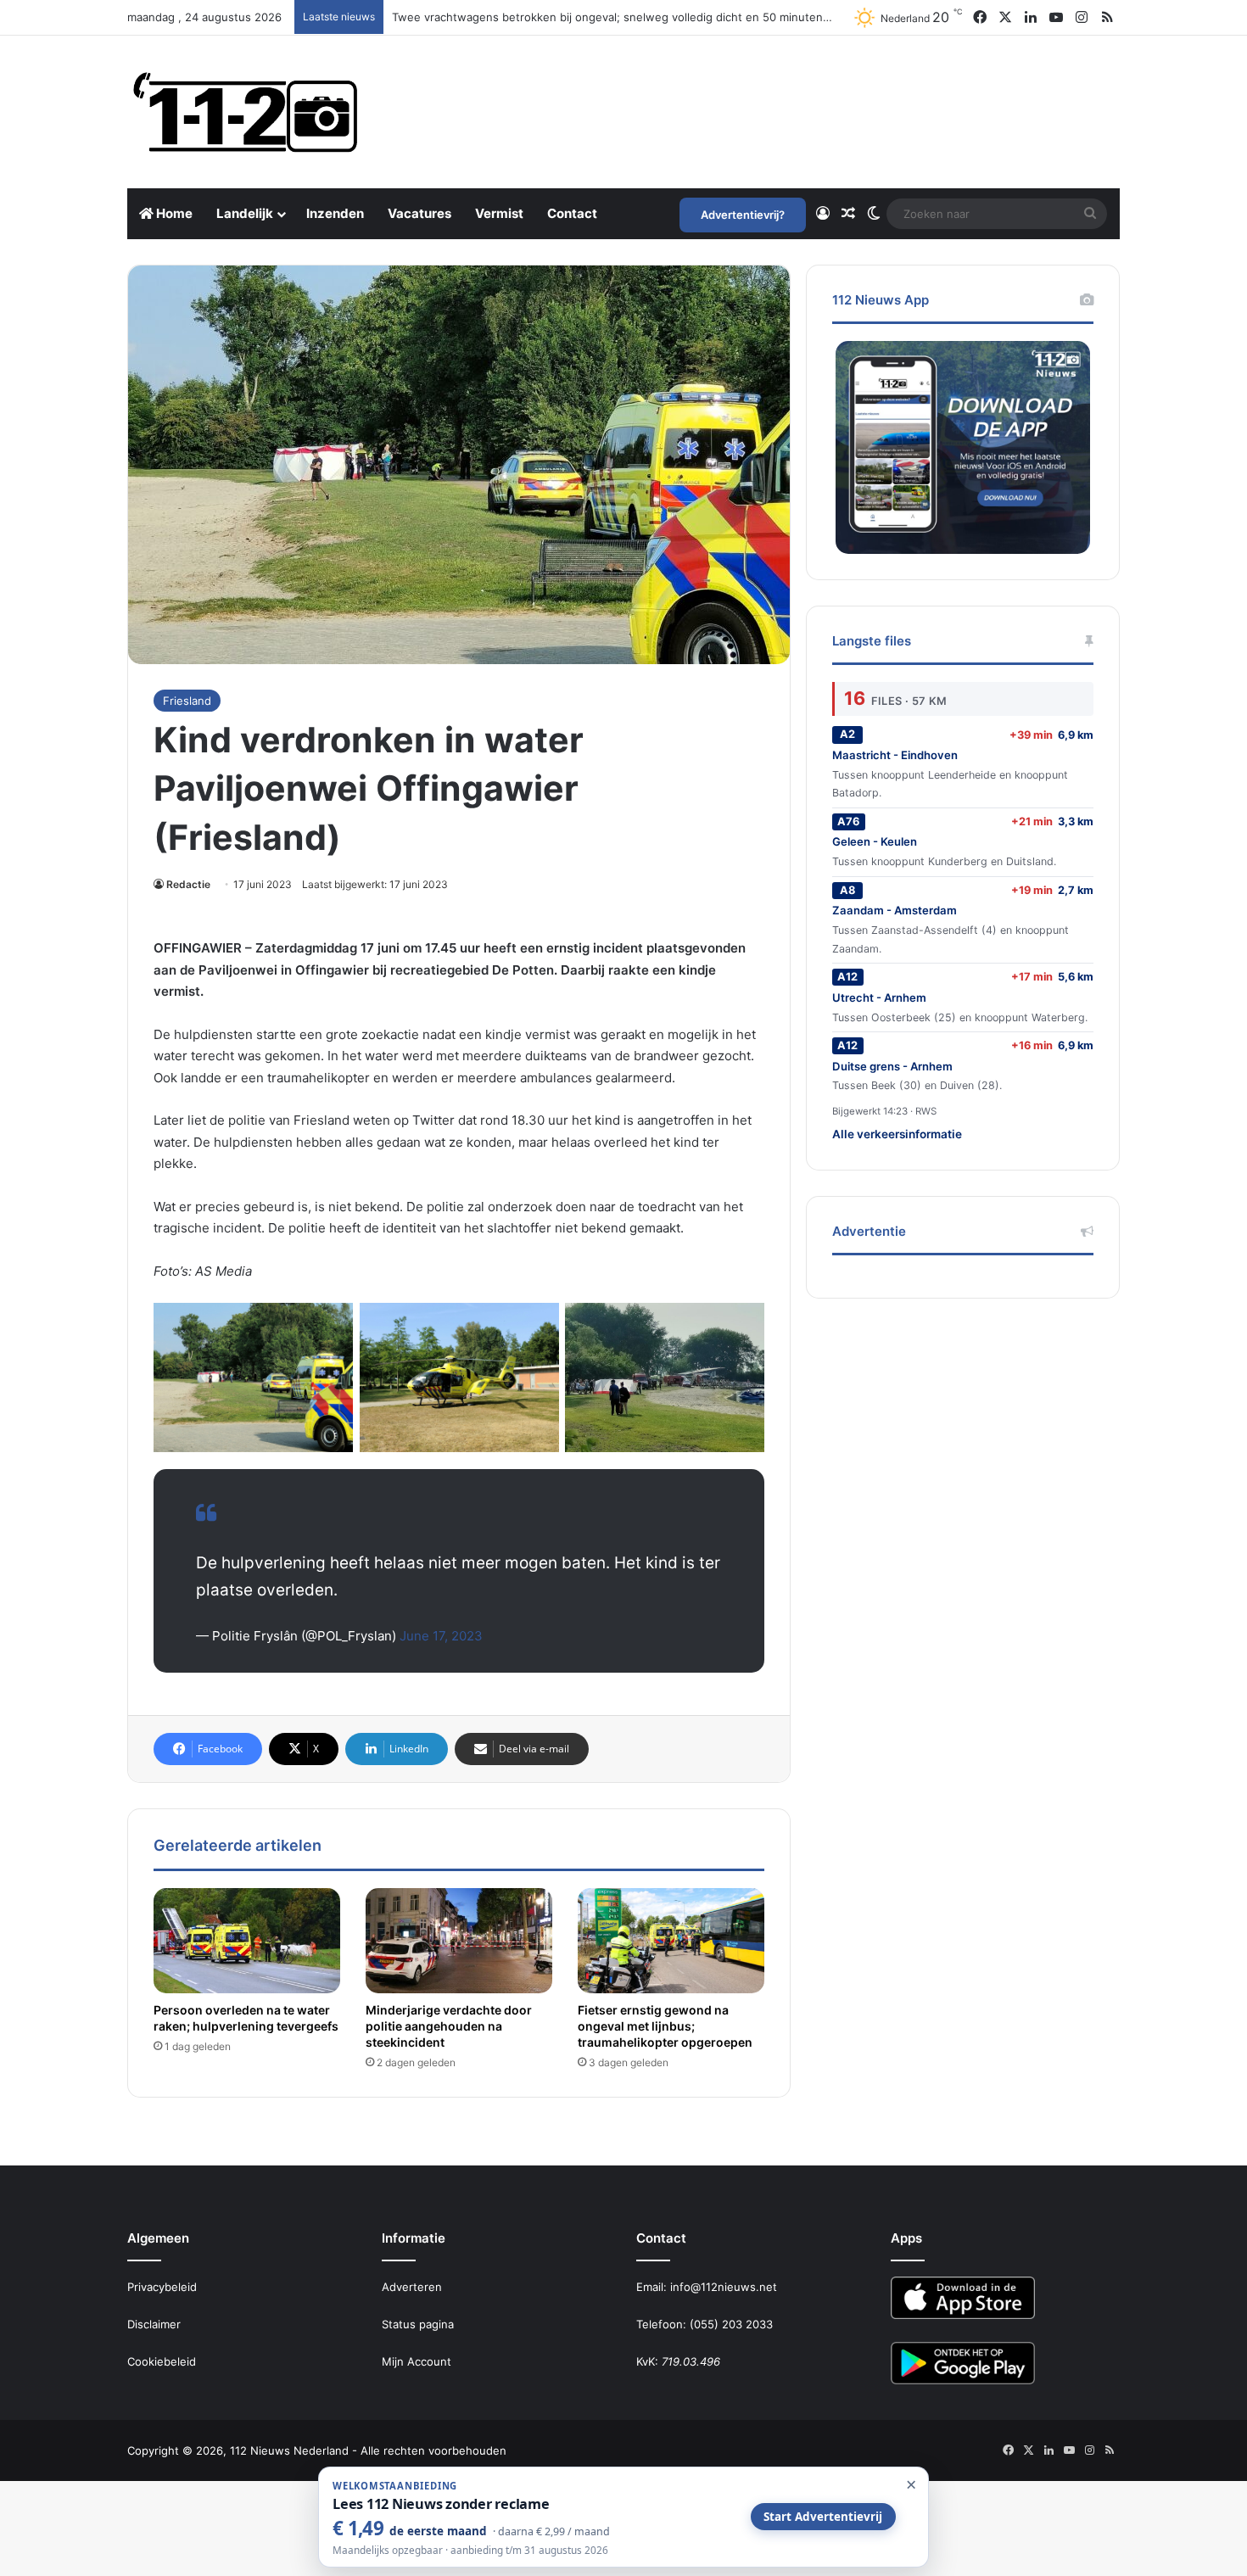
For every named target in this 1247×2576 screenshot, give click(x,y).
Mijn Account (417, 2361)
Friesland (187, 701)
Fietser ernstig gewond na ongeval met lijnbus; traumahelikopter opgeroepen (665, 2026)
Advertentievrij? (743, 215)
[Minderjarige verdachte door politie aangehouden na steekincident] (459, 1941)
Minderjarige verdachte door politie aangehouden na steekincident (449, 2026)
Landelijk (245, 213)
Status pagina (418, 2324)
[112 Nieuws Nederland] (246, 112)
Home (173, 213)
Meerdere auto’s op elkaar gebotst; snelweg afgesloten (540, 17)
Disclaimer (154, 2324)
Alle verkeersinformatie (897, 1134)
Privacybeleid (162, 2287)
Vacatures (419, 213)
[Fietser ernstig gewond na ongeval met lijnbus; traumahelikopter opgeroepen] (671, 1941)
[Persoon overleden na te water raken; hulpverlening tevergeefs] (247, 1941)
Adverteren (412, 2287)
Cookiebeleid (162, 2361)
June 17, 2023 (441, 1636)
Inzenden (335, 213)
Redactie (188, 884)
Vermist (499, 213)
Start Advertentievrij (823, 2517)
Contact (572, 213)
